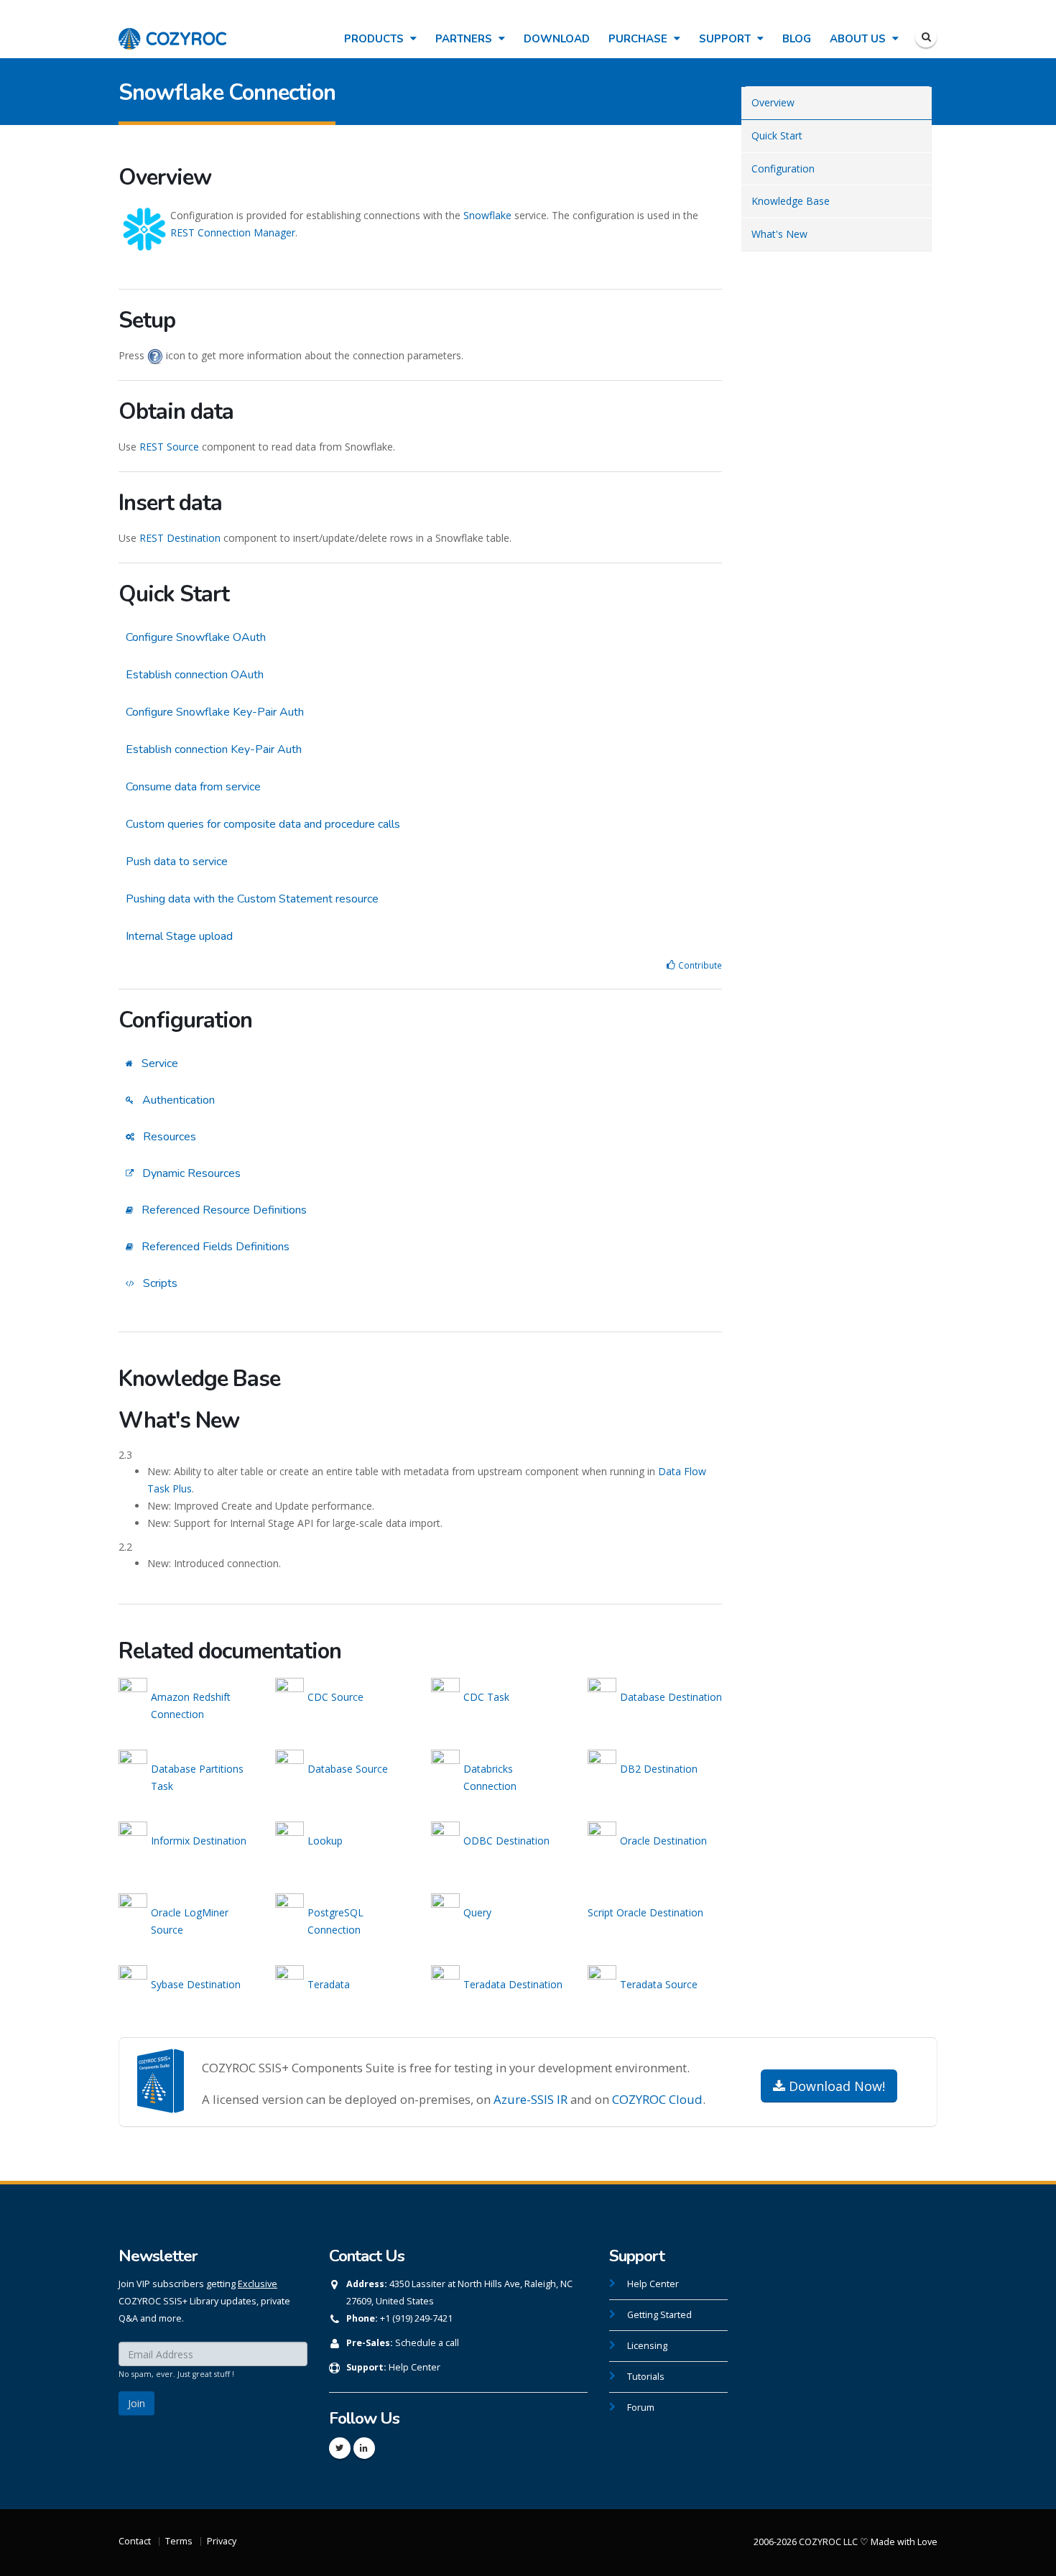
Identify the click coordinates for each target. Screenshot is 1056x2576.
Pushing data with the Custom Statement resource (252, 899)
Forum (641, 2408)
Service (158, 1063)
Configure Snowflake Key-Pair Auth (215, 712)
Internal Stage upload (179, 936)
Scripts (159, 1283)
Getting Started (659, 2315)
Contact (135, 2541)
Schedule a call (427, 2343)
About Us (859, 39)
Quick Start (777, 135)
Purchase (639, 39)
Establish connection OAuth (195, 675)
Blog (797, 39)
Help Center (414, 2367)
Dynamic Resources (190, 1173)
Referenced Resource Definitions (223, 1210)
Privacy (222, 2541)
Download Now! (835, 2086)
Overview (773, 102)
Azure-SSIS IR (531, 2099)
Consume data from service (193, 787)
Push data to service (177, 862)
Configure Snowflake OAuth (196, 637)
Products (375, 39)
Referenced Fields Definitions (214, 1247)
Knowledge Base (791, 201)
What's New (779, 234)
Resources (168, 1137)
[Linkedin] (364, 2448)
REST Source (169, 447)
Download (557, 39)
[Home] (172, 31)
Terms (179, 2541)
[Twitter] (340, 2448)
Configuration (783, 168)
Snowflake (487, 215)
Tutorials (646, 2377)
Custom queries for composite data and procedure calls (263, 824)
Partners (465, 39)
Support (726, 39)
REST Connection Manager (233, 232)
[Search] (926, 37)
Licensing (647, 2346)
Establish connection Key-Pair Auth (214, 749)
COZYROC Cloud (657, 2099)
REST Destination (180, 538)
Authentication (177, 1100)
